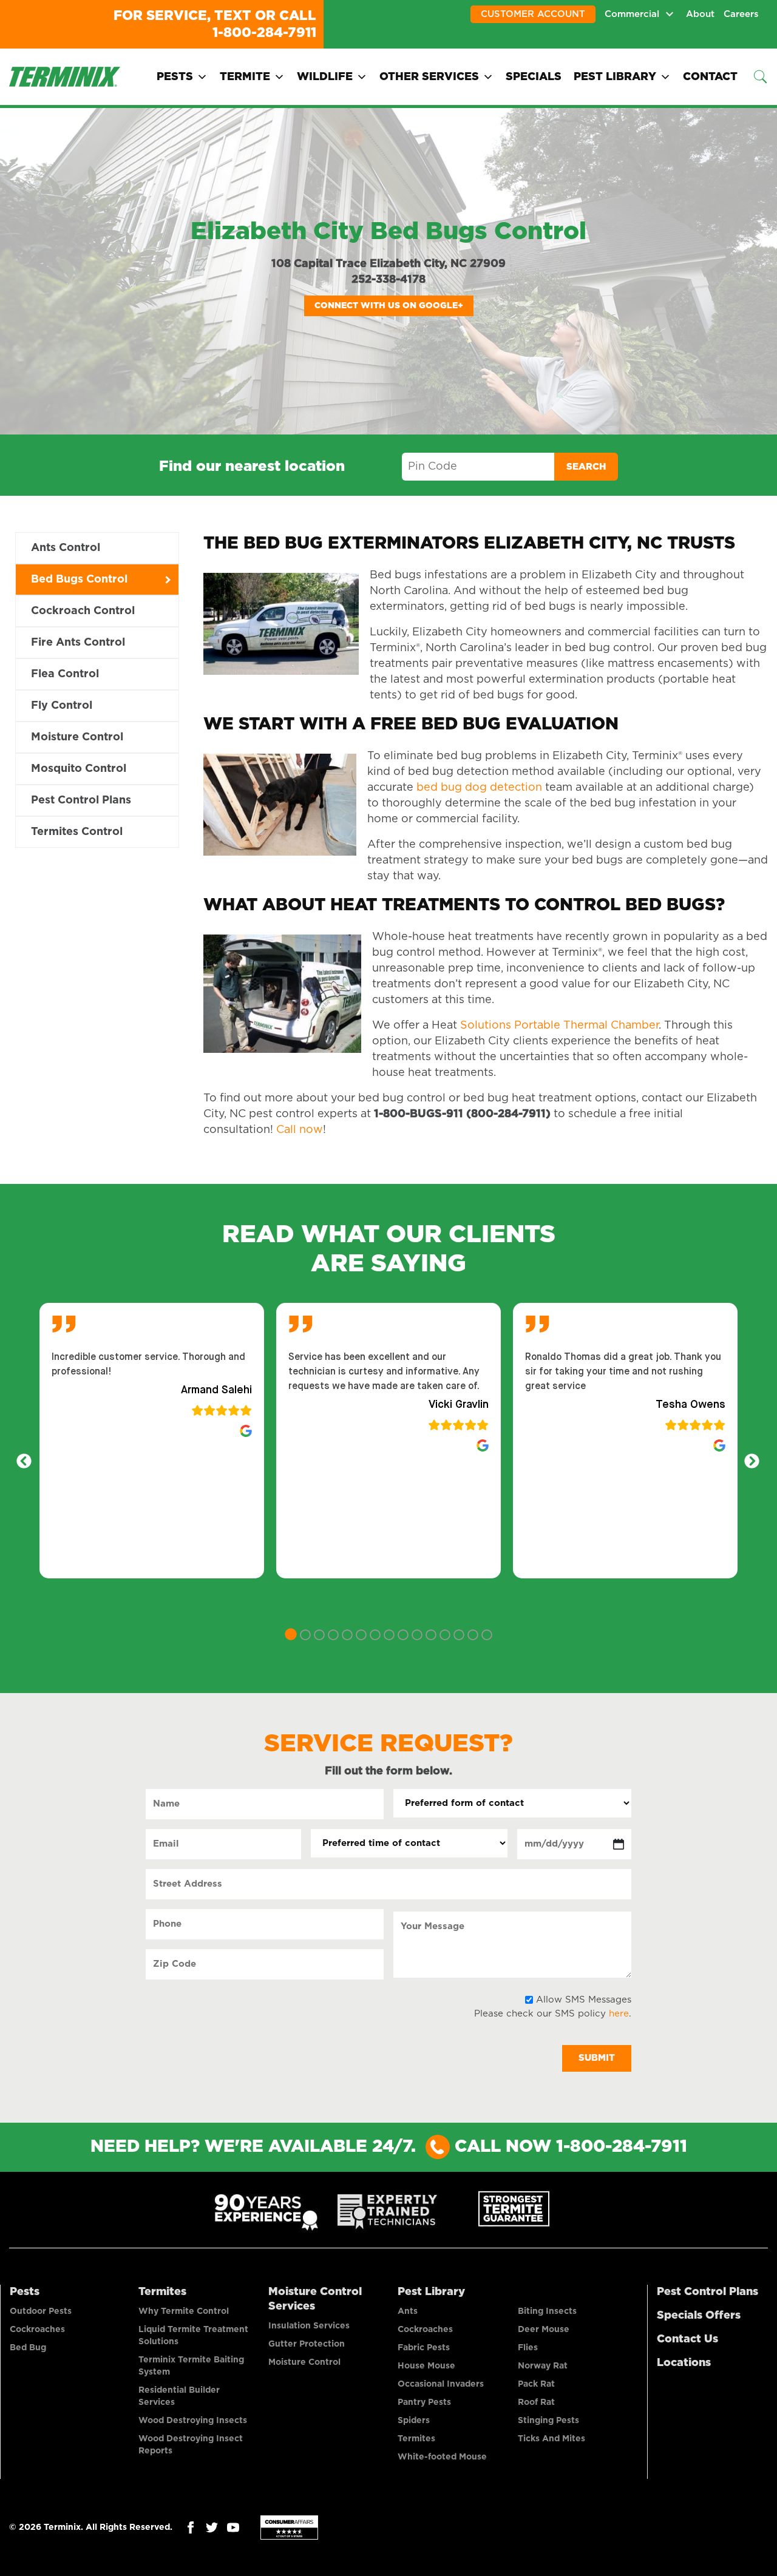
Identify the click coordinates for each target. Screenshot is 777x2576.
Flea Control (65, 674)
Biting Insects (547, 2311)
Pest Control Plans (81, 800)
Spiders (414, 2421)
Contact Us (687, 2339)
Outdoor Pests (41, 2311)
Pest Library (615, 77)
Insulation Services (309, 2326)
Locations (684, 2363)
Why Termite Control (184, 2311)
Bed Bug (28, 2348)
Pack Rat (536, 2384)
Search (586, 467)
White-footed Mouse (442, 2457)
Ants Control (66, 548)
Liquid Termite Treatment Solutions (193, 2336)
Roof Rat (536, 2402)
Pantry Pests (424, 2402)
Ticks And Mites (551, 2439)
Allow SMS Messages (584, 2000)
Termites (162, 2292)
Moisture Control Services (315, 2299)
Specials (534, 77)
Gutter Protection (307, 2344)
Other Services (429, 77)
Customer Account (533, 14)
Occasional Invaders (441, 2384)
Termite (245, 77)
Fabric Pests (424, 2348)
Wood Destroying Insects (193, 2421)
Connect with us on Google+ (389, 306)
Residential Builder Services (179, 2396)
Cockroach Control (83, 611)
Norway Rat (543, 2366)
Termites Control (77, 832)
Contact (710, 77)
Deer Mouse (544, 2330)
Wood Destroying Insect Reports (191, 2445)
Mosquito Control (79, 769)
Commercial (632, 14)
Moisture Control (77, 737)
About (700, 14)
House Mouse (426, 2366)
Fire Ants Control (78, 643)
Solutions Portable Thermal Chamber (559, 1026)
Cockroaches (37, 2330)
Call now (300, 1130)
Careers (741, 14)
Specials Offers (699, 2316)
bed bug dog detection (479, 788)
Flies (528, 2348)
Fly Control (62, 706)
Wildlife (325, 77)
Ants (408, 2311)
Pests (175, 77)
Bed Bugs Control (79, 580)
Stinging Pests (548, 2421)
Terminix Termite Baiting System (191, 2366)
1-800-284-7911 (264, 33)
